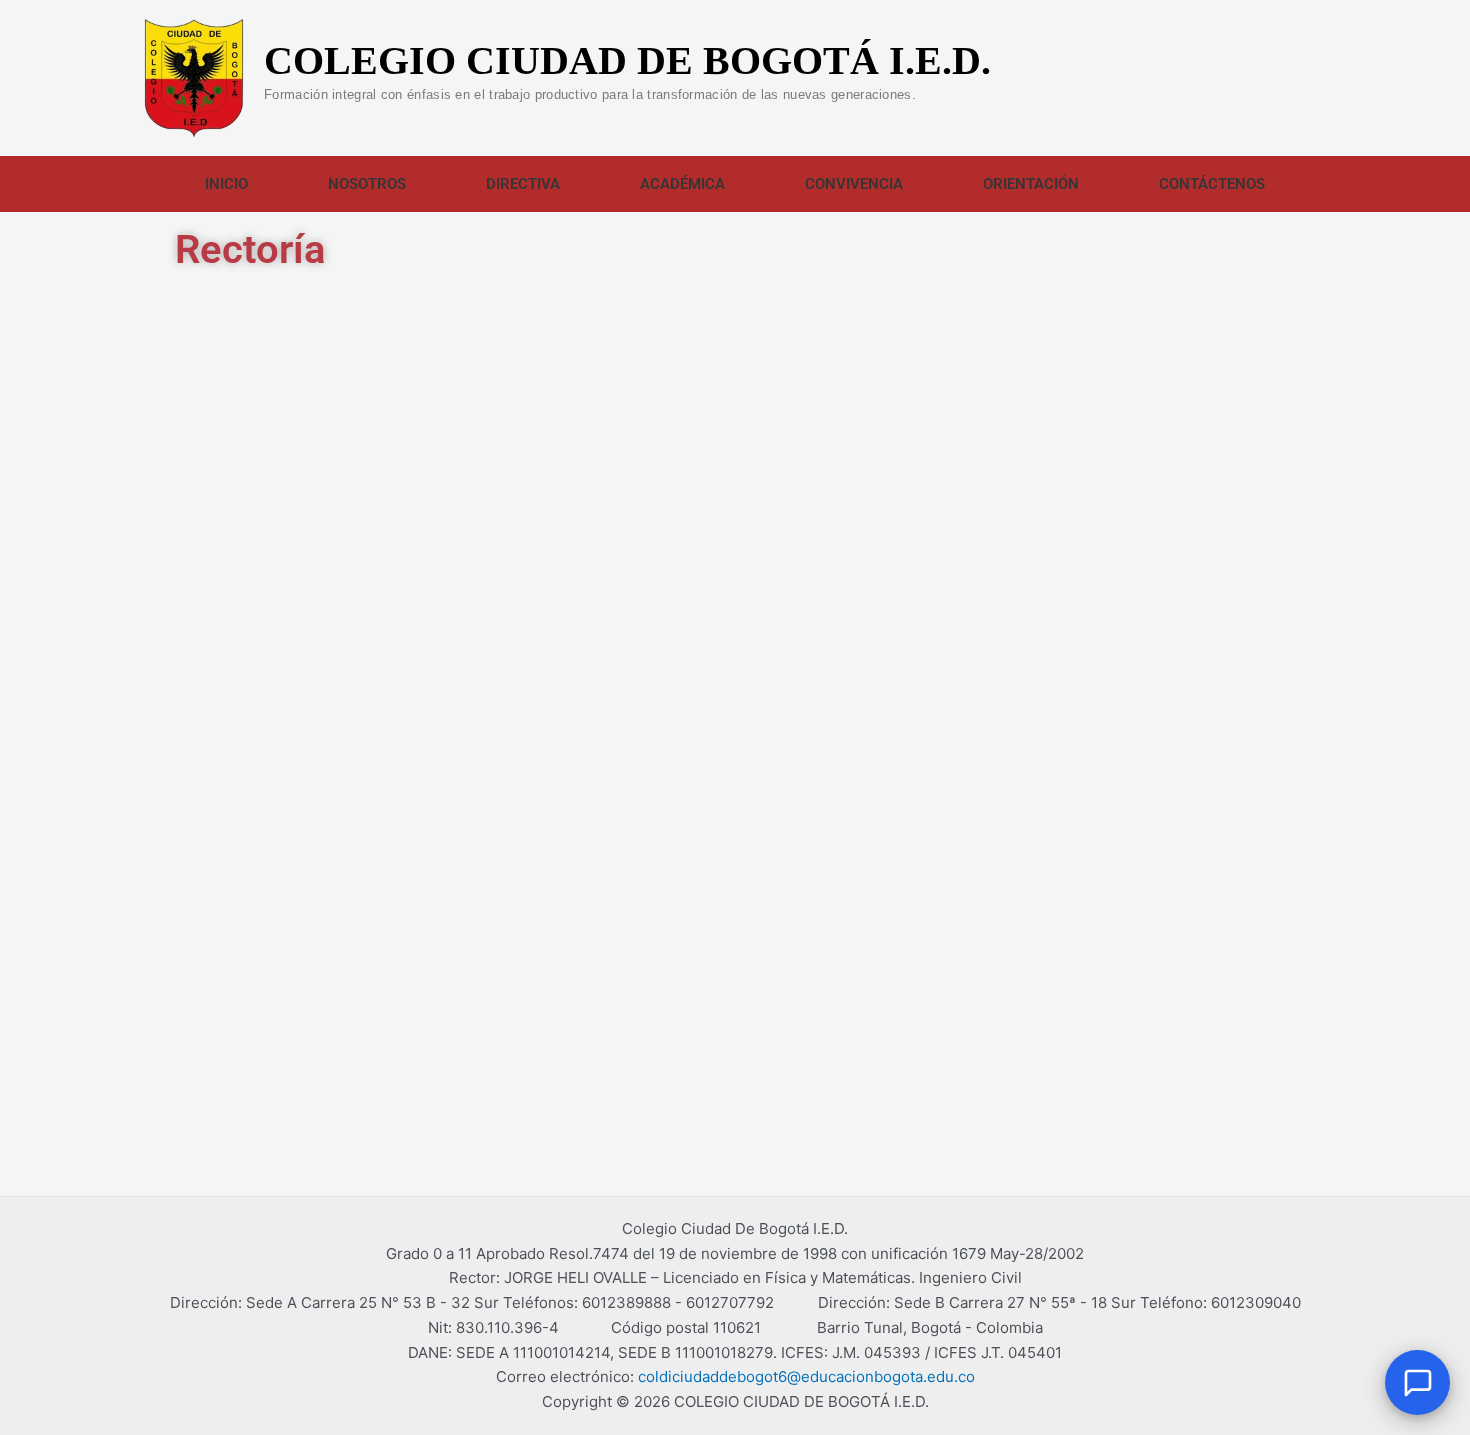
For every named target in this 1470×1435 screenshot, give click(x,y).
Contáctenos (1212, 184)
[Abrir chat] (1417, 1382)
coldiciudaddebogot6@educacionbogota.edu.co (806, 1376)
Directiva (523, 184)
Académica (682, 184)
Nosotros (367, 184)
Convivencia (854, 184)
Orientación (1031, 184)
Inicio (226, 184)
